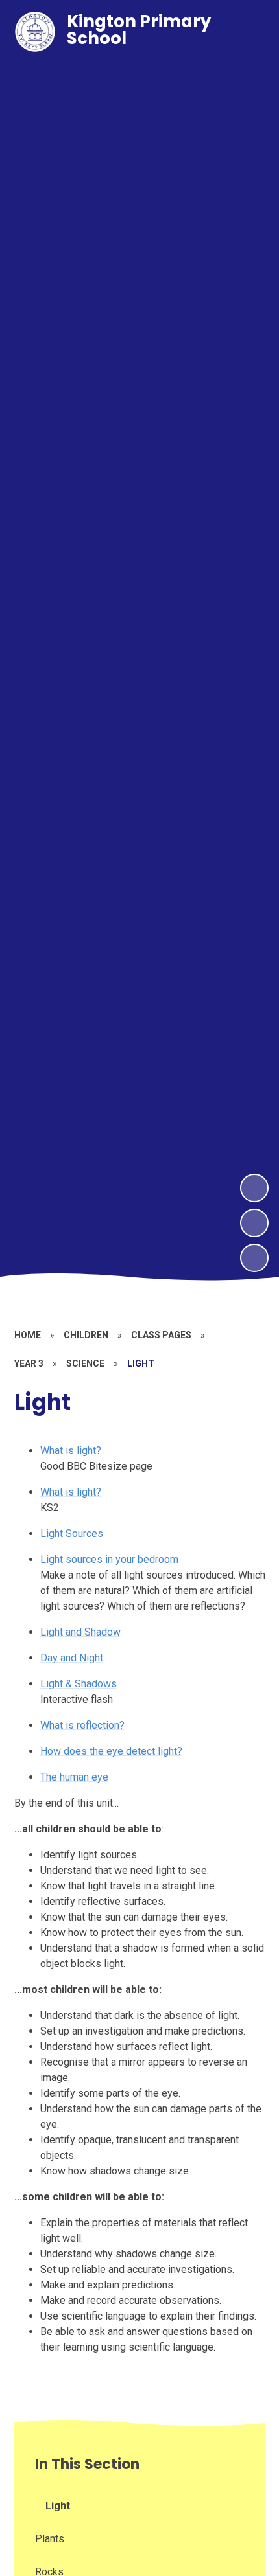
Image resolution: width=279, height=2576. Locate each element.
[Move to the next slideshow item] (254, 1188)
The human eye (74, 1777)
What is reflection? (82, 1725)
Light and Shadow (80, 1632)
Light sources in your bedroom (109, 1559)
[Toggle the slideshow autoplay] (254, 1258)
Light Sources (72, 1533)
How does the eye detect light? (111, 1751)
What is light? (71, 1451)
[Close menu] (246, 32)
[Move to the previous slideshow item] (254, 1223)
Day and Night (72, 1658)
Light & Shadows (79, 1684)
